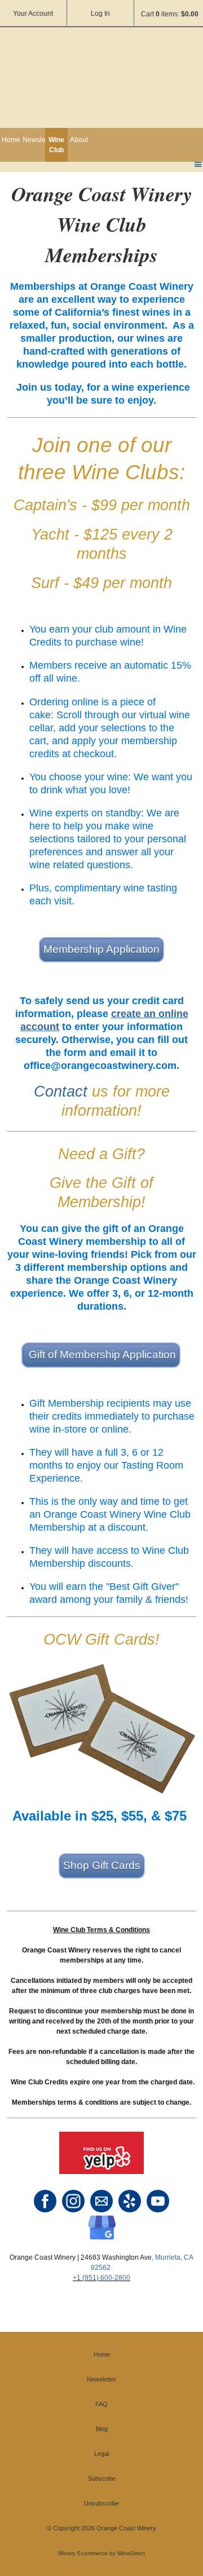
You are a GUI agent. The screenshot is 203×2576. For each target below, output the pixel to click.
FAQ (101, 2404)
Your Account (33, 14)
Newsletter (34, 140)
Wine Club (56, 145)
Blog (102, 2429)
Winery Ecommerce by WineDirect (101, 2553)
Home (11, 140)
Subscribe (102, 2478)
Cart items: (170, 14)
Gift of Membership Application (101, 1355)
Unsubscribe (101, 2503)
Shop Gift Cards (102, 1865)
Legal (101, 2454)
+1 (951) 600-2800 (101, 2278)
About (79, 140)
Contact (61, 1092)
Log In (100, 14)
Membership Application (101, 949)
